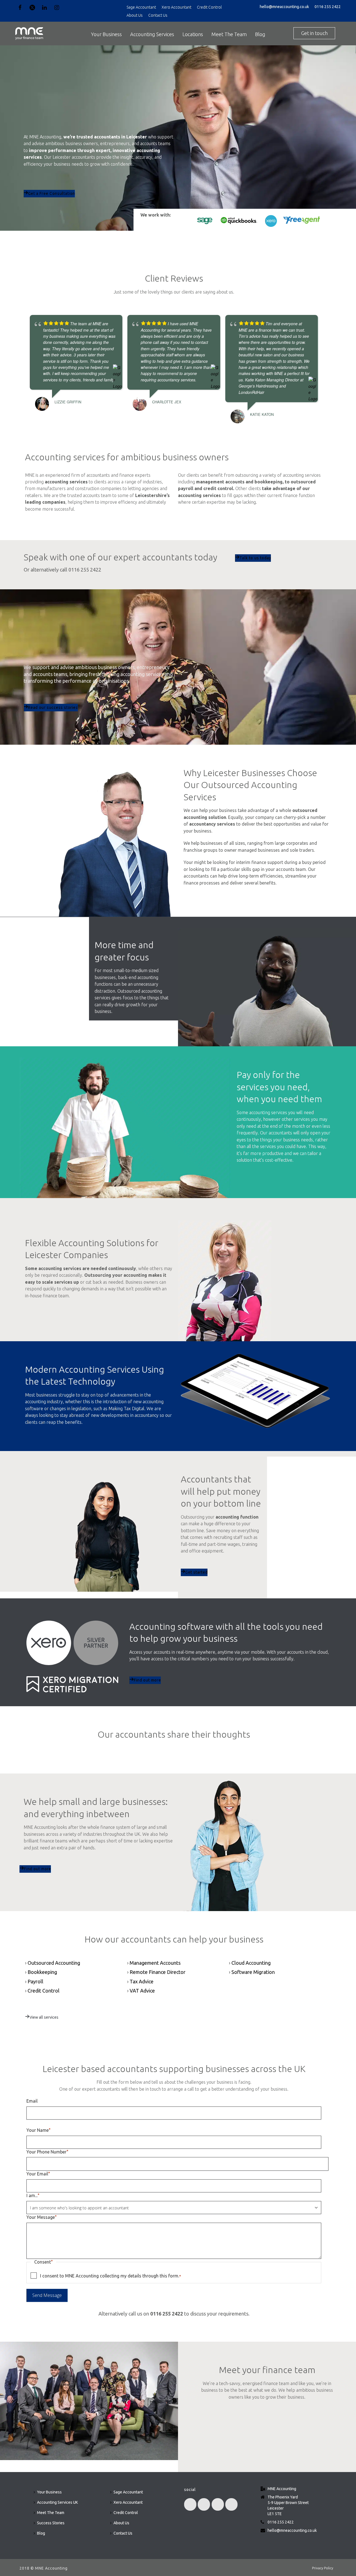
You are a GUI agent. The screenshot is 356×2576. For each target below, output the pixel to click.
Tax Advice (142, 1981)
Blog (260, 34)
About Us (135, 15)
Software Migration (253, 1972)
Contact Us (158, 15)
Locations (193, 34)
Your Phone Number (47, 2152)
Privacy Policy (323, 2568)
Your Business (106, 34)
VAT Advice (142, 1991)
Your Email (38, 2174)
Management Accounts (155, 1963)
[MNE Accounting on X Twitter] (204, 2504)
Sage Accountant (141, 7)
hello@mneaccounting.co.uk (284, 7)
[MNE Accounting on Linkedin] (218, 2504)
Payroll (35, 1981)
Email (32, 2101)
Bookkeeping (42, 1972)
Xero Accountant (176, 7)
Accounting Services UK (57, 2502)
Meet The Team (229, 34)
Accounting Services (152, 34)
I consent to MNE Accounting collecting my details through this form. (110, 2276)
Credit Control (209, 7)
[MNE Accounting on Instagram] (231, 2504)
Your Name (38, 2130)
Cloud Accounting (251, 1963)
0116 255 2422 (328, 7)
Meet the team (267, 2436)
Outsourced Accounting (54, 1963)
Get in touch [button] (314, 33)
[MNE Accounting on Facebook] (190, 2504)
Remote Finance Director (158, 1972)
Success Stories (51, 2523)
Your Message (41, 2217)
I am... (33, 2195)
